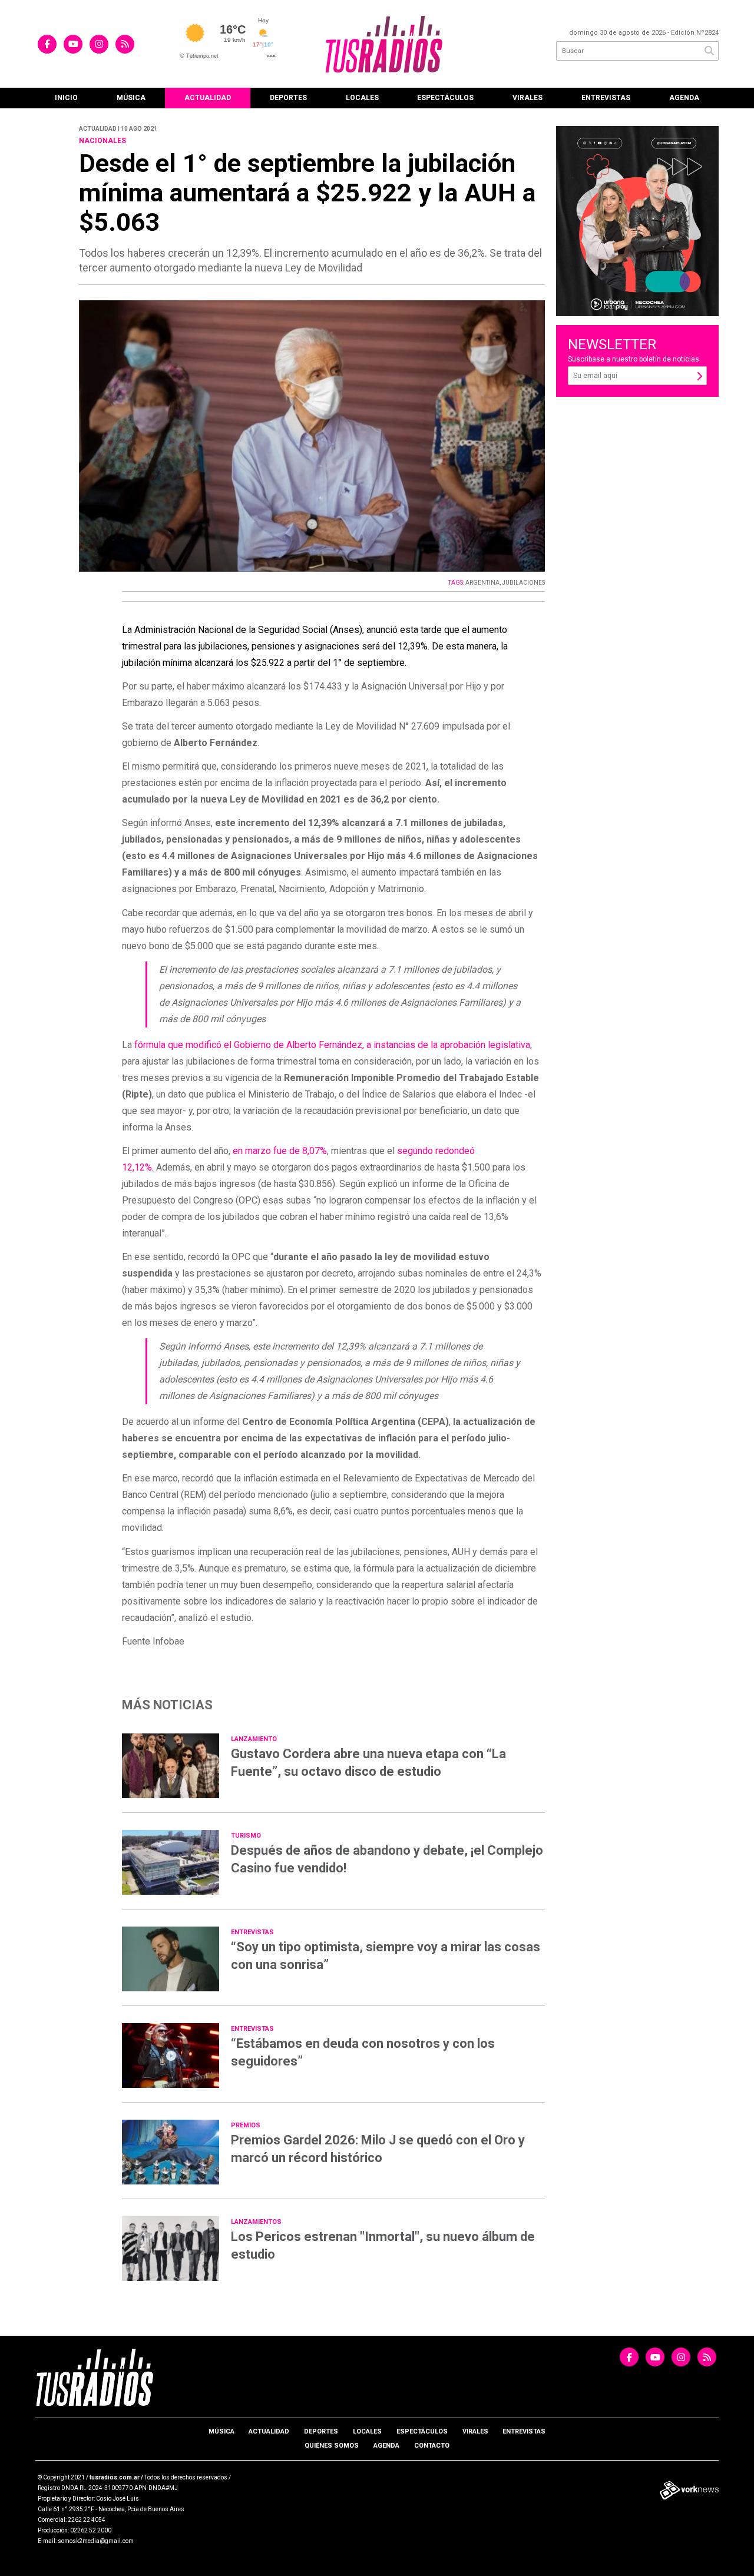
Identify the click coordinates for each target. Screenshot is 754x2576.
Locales (362, 98)
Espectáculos (445, 98)
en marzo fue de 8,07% (280, 1151)
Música (131, 98)
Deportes (288, 98)
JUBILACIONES (523, 583)
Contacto (432, 2446)
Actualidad (208, 98)
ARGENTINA (482, 583)
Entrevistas (606, 98)
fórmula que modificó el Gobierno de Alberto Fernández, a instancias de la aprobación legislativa (332, 1045)
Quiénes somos (332, 2446)
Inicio (66, 98)
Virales (528, 98)
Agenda (684, 98)
